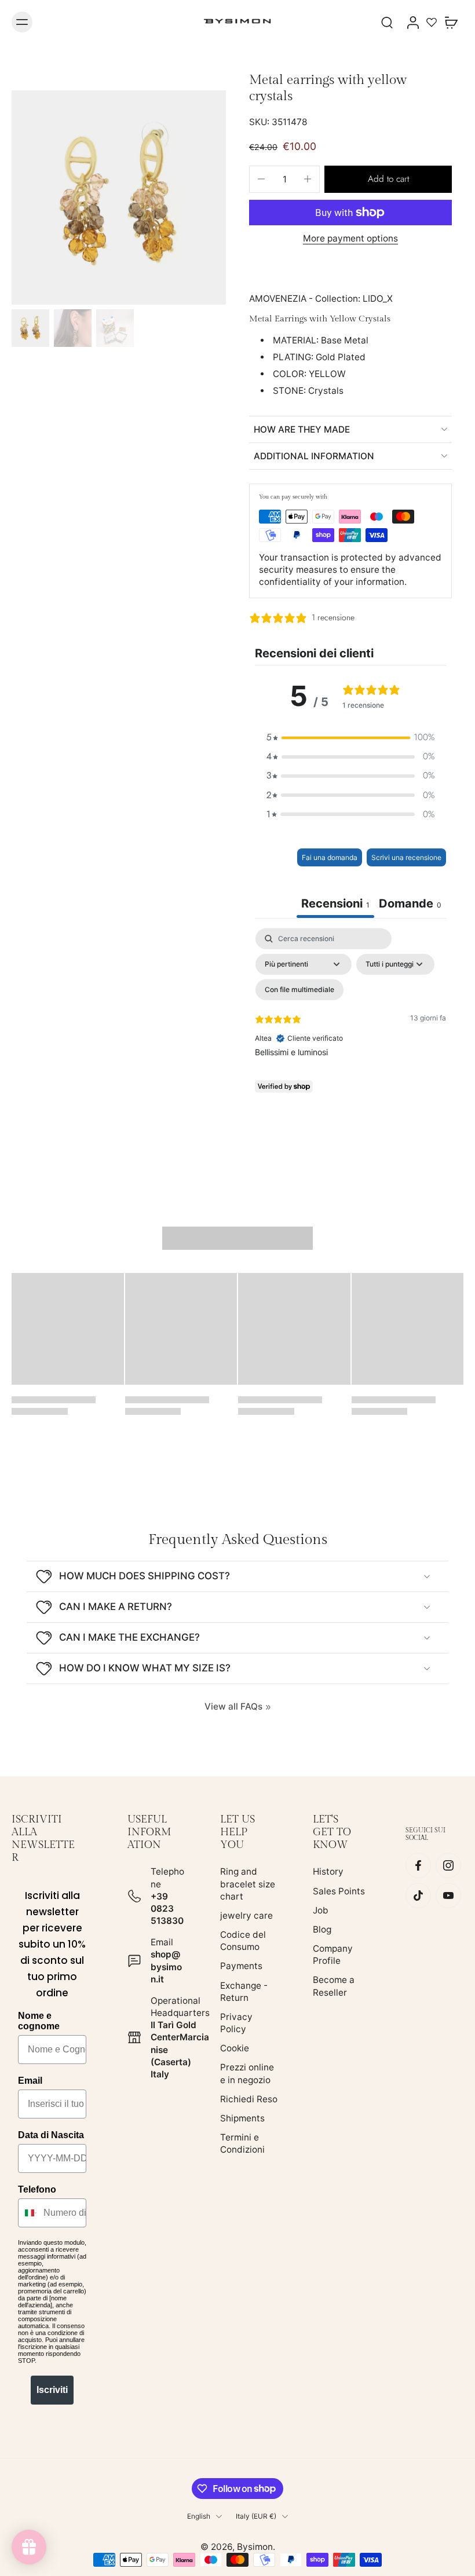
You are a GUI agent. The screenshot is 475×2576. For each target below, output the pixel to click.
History (328, 1871)
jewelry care (246, 1915)
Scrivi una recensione (406, 857)
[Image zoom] (119, 197)
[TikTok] (418, 1896)
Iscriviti (52, 2390)
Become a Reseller (334, 1986)
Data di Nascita (51, 2135)
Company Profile (333, 1955)
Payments (241, 1966)
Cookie (235, 2048)
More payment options (350, 239)
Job (321, 1910)
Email (30, 2081)
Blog (322, 1929)
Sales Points (339, 1891)
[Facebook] (418, 1866)
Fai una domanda (330, 857)
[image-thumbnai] (30, 328)
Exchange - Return (244, 1992)
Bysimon (255, 2547)
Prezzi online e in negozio (247, 2074)
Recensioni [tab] (335, 903)
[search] (387, 22)
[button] (388, 179)
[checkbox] (299, 990)
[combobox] (28, 2213)
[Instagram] (448, 1866)
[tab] (410, 905)
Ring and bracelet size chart (248, 1884)
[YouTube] (448, 1896)
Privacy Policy (236, 2023)
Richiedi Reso (249, 2099)
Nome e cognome (39, 2021)
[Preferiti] (432, 22)
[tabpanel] (350, 1028)
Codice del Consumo (243, 1941)
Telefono (37, 2189)
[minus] (261, 179)
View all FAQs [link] (233, 1706)
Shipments (242, 2118)
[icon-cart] (451, 22)
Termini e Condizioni (242, 2143)
